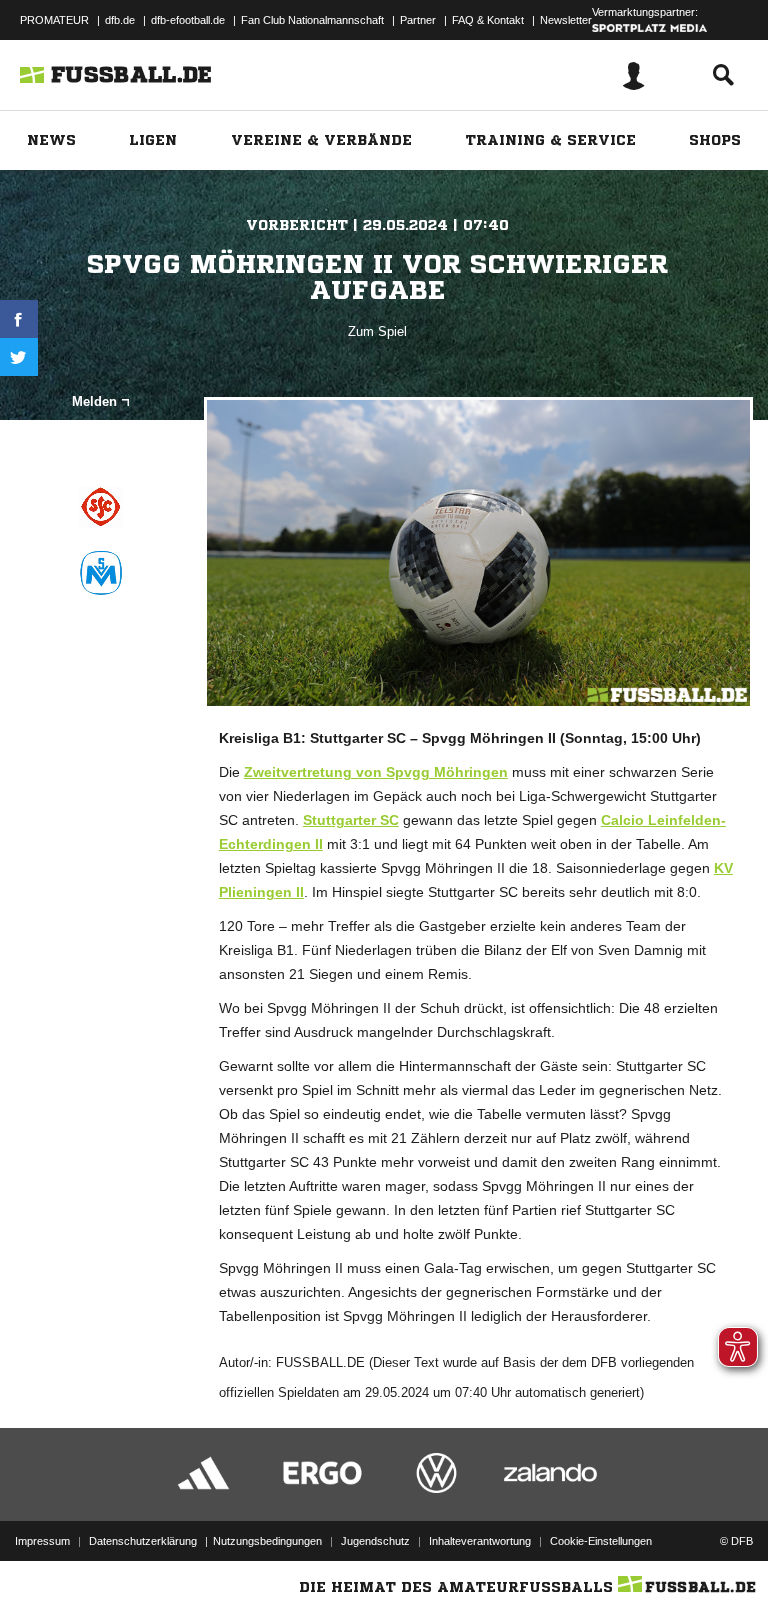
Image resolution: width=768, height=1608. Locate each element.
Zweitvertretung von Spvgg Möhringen (376, 772)
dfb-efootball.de (188, 20)
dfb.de (120, 20)
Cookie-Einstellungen (601, 1541)
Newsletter (566, 20)
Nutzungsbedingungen (267, 1541)
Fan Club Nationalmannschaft (312, 20)
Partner (418, 20)
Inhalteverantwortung (480, 1541)
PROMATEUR (54, 20)
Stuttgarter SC (351, 820)
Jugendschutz (375, 1541)
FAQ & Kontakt (488, 20)
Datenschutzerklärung (143, 1541)
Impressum (42, 1541)
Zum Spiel (377, 331)
